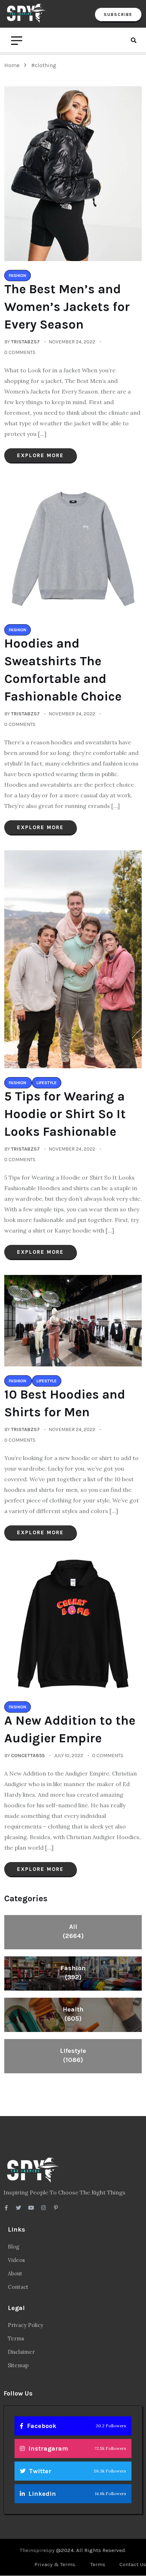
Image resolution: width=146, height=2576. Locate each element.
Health (73, 2014)
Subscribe (118, 14)
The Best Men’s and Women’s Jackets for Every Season (67, 307)
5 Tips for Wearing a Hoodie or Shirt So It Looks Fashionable (65, 1114)
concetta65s (28, 1756)
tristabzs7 (25, 342)
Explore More (40, 455)
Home (13, 65)
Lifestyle (73, 2055)
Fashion (73, 1973)
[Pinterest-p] (56, 2208)
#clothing (44, 65)
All (73, 1931)
